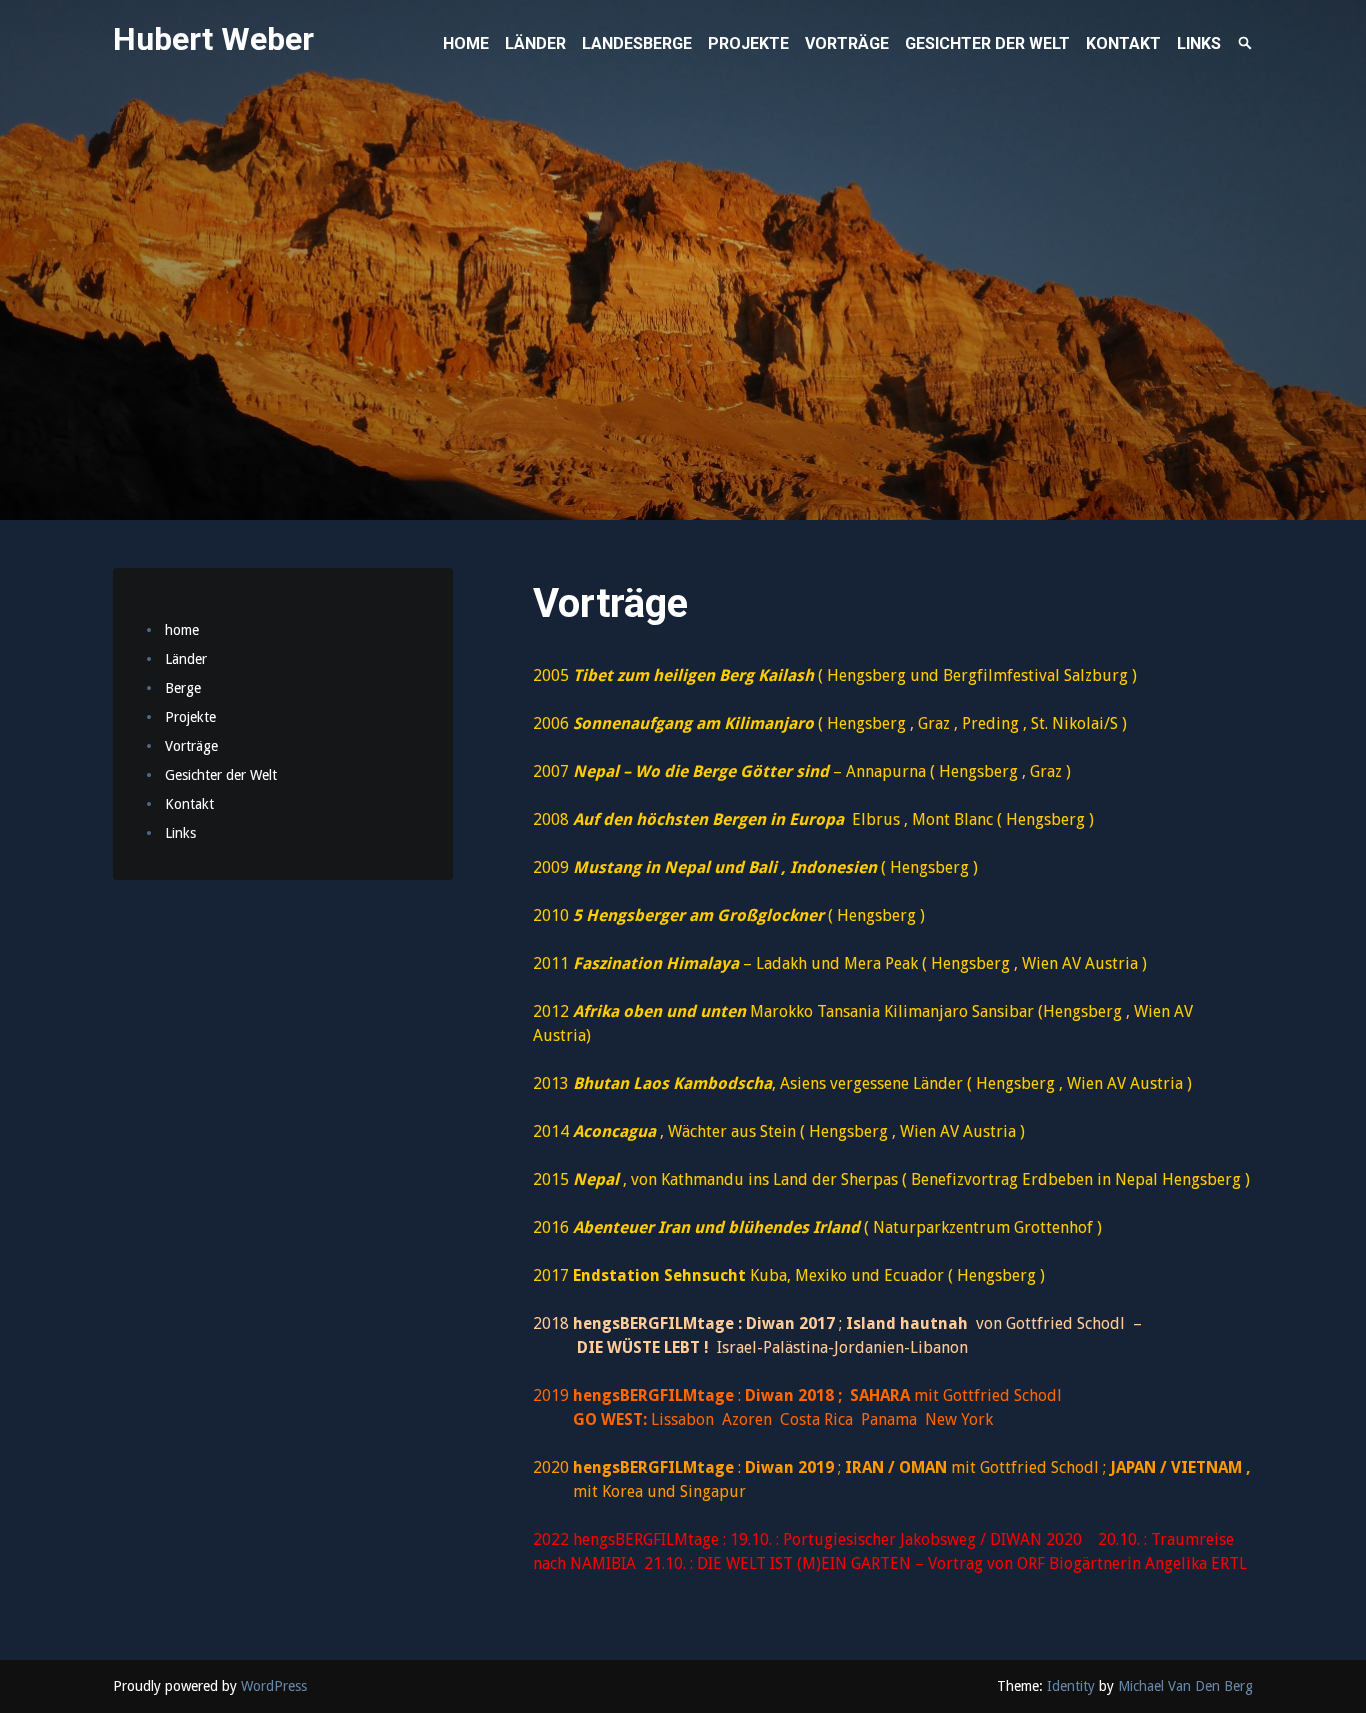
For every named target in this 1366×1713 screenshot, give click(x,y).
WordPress (274, 1686)
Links (180, 833)
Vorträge (191, 746)
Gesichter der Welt (221, 775)
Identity (1071, 1686)
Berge (183, 688)
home (182, 630)
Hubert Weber (213, 39)
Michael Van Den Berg (1185, 1686)
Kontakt (189, 804)
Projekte (190, 717)
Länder (186, 659)
